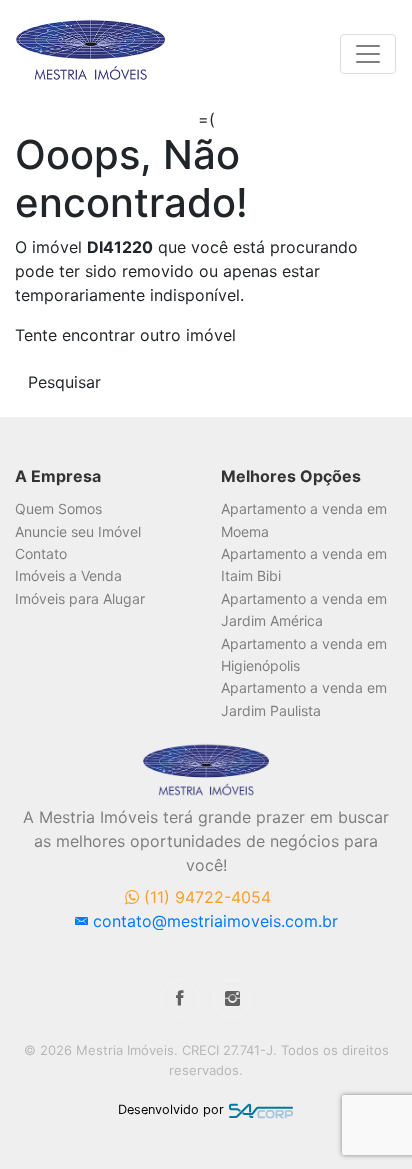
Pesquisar (64, 382)
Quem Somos (58, 508)
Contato (41, 553)
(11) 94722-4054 (205, 897)
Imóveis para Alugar (80, 598)
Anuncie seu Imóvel (78, 531)
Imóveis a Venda (68, 575)
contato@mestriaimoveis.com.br (213, 921)
